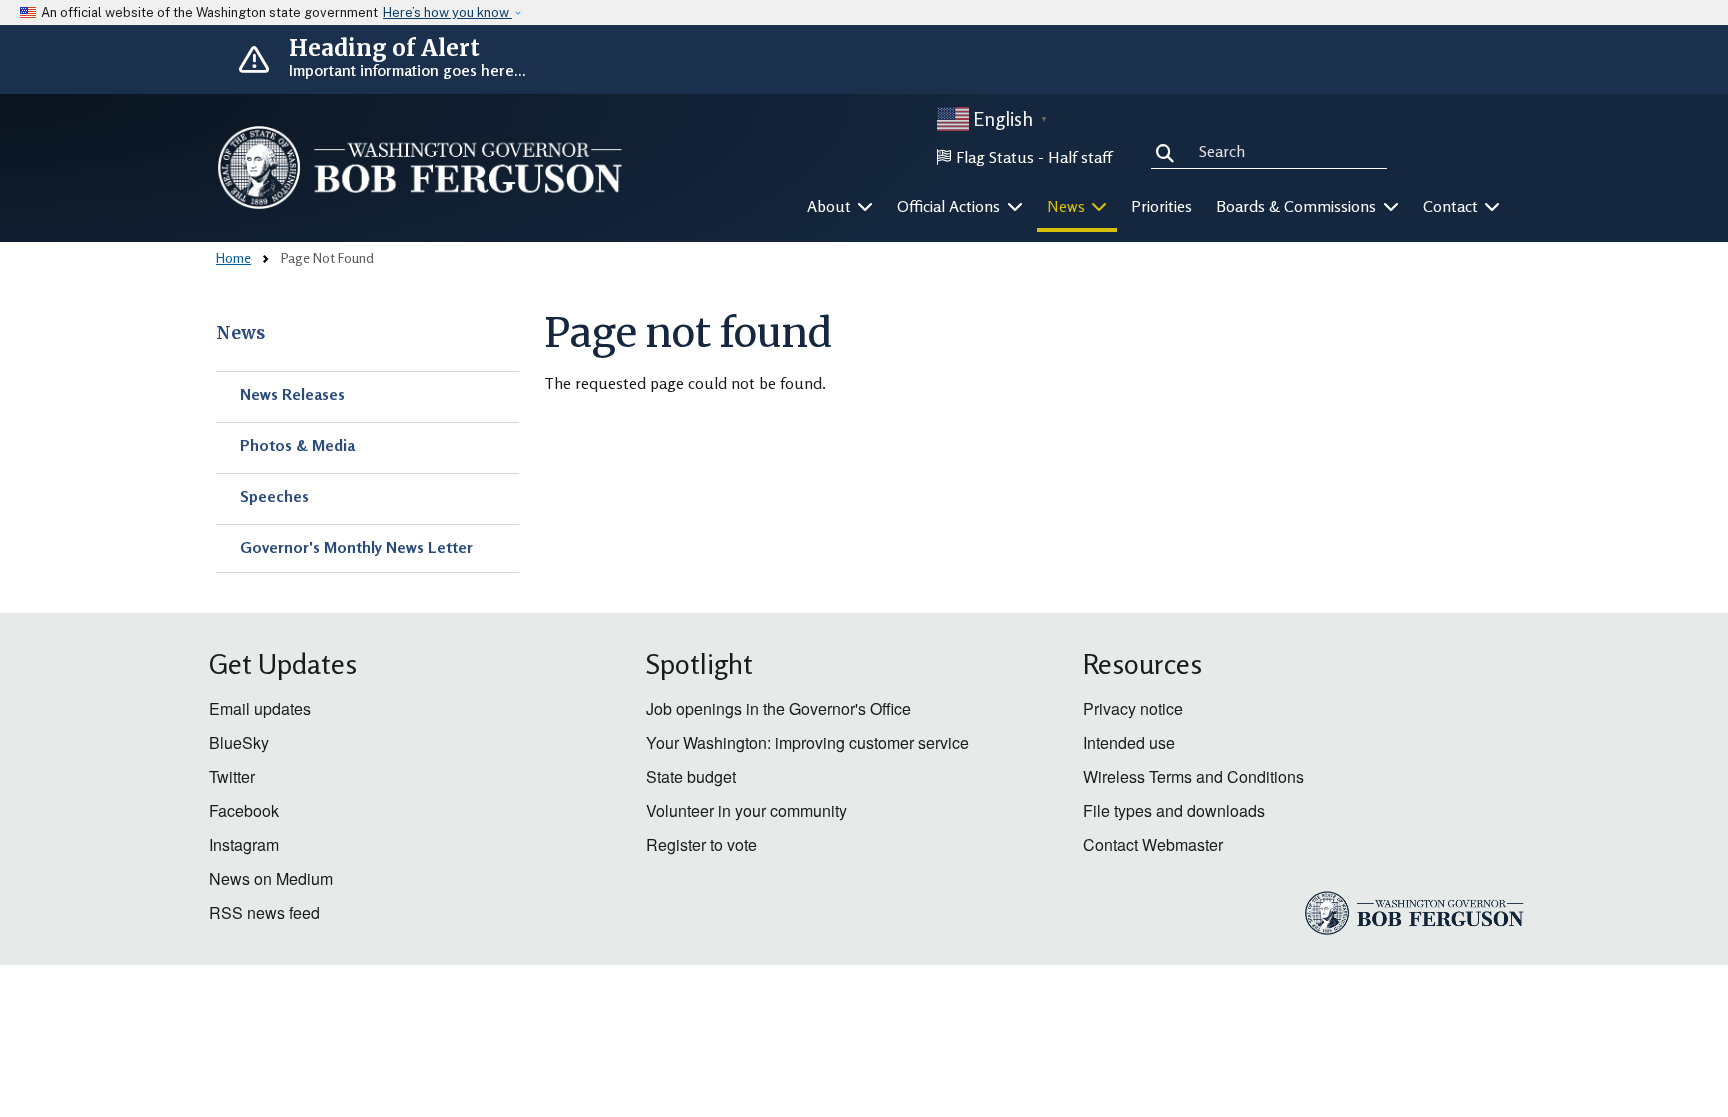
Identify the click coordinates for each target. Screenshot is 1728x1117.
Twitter (232, 776)
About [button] (831, 206)
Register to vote (701, 844)
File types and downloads (1174, 810)
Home (233, 257)
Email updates (260, 708)
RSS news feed (264, 912)
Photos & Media (297, 445)
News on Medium (271, 878)
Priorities (1161, 206)
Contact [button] (1452, 206)
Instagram (244, 844)
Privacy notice (1133, 708)
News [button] (1068, 206)
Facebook (244, 810)
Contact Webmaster (1153, 844)
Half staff (1080, 157)
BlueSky (239, 742)
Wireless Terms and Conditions (1193, 776)
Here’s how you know (447, 12)
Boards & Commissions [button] (1298, 206)
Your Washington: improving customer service (807, 742)
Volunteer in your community (746, 810)
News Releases (292, 394)
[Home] (420, 167)
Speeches (274, 496)
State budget (691, 776)
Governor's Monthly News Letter (356, 547)
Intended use (1129, 742)
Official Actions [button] (950, 206)
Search (1169, 150)
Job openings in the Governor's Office (778, 708)
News (240, 333)
